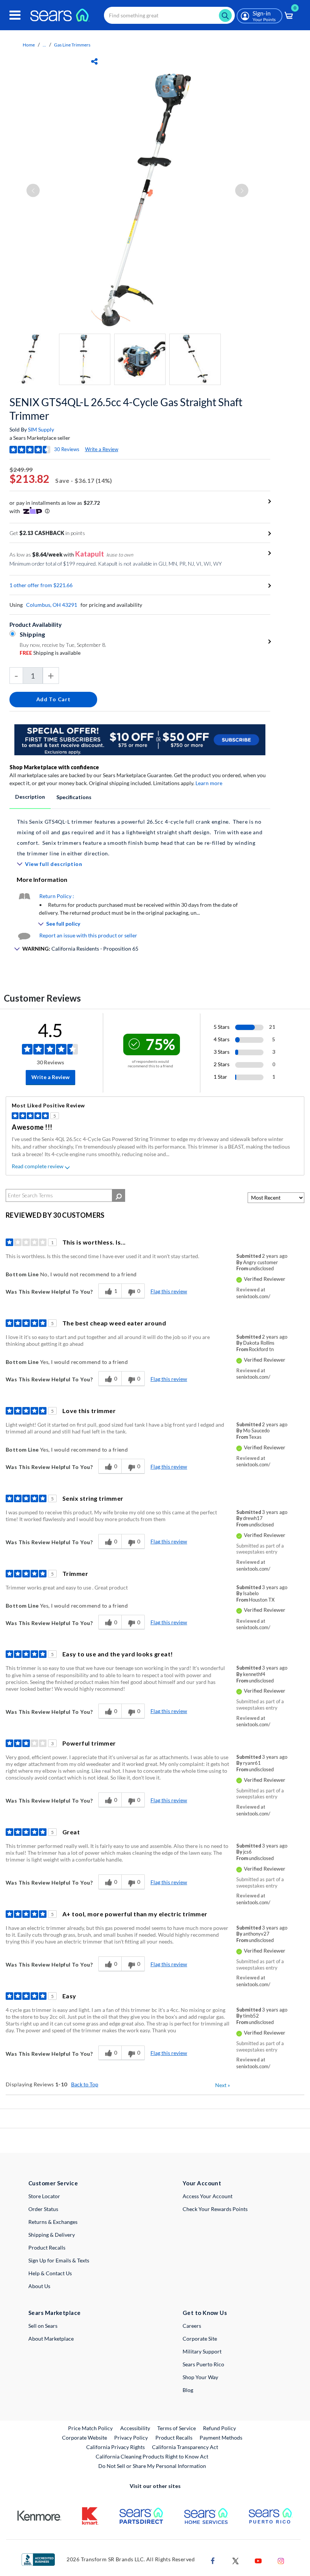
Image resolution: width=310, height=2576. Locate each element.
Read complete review (38, 1166)
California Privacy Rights (115, 2447)
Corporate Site (200, 2339)
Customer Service (53, 2183)
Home (29, 45)
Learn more (209, 783)
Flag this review (169, 1291)
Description (30, 797)
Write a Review (102, 449)
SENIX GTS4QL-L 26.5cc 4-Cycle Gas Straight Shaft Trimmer (126, 409)
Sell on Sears (43, 2326)
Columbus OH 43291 (52, 605)
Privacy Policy (131, 2438)
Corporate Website (85, 2437)
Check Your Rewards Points (215, 2209)
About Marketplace (51, 2339)
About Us (39, 2286)
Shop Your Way (200, 2377)
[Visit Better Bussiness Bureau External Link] (38, 2559)
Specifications (74, 797)
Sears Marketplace (55, 2313)
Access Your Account (208, 2196)
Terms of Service (177, 2428)
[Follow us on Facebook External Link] (213, 2560)
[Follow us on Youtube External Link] (258, 2560)
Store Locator (44, 2196)
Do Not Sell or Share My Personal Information (152, 2466)
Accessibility (135, 2428)
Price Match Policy (90, 2428)
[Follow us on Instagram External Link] (281, 2560)
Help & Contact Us (50, 2273)
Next (222, 2085)
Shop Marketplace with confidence (54, 767)
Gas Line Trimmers (72, 45)
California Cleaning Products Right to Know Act (152, 2456)
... (44, 45)
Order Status (43, 2209)
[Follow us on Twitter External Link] (236, 2560)
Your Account (202, 2183)
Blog (188, 2390)
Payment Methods (221, 2438)
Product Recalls (47, 2247)
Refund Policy (219, 2428)
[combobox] (169, 15)
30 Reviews (67, 449)
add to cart (53, 699)
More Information (42, 879)
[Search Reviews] (119, 1195)
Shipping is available (50, 653)
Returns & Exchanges (53, 2222)
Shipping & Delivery (52, 2235)
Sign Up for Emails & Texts (59, 2260)
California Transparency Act (185, 2447)
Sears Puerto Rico (203, 2364)
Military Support (202, 2351)
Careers (192, 2326)
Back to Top (85, 2084)
